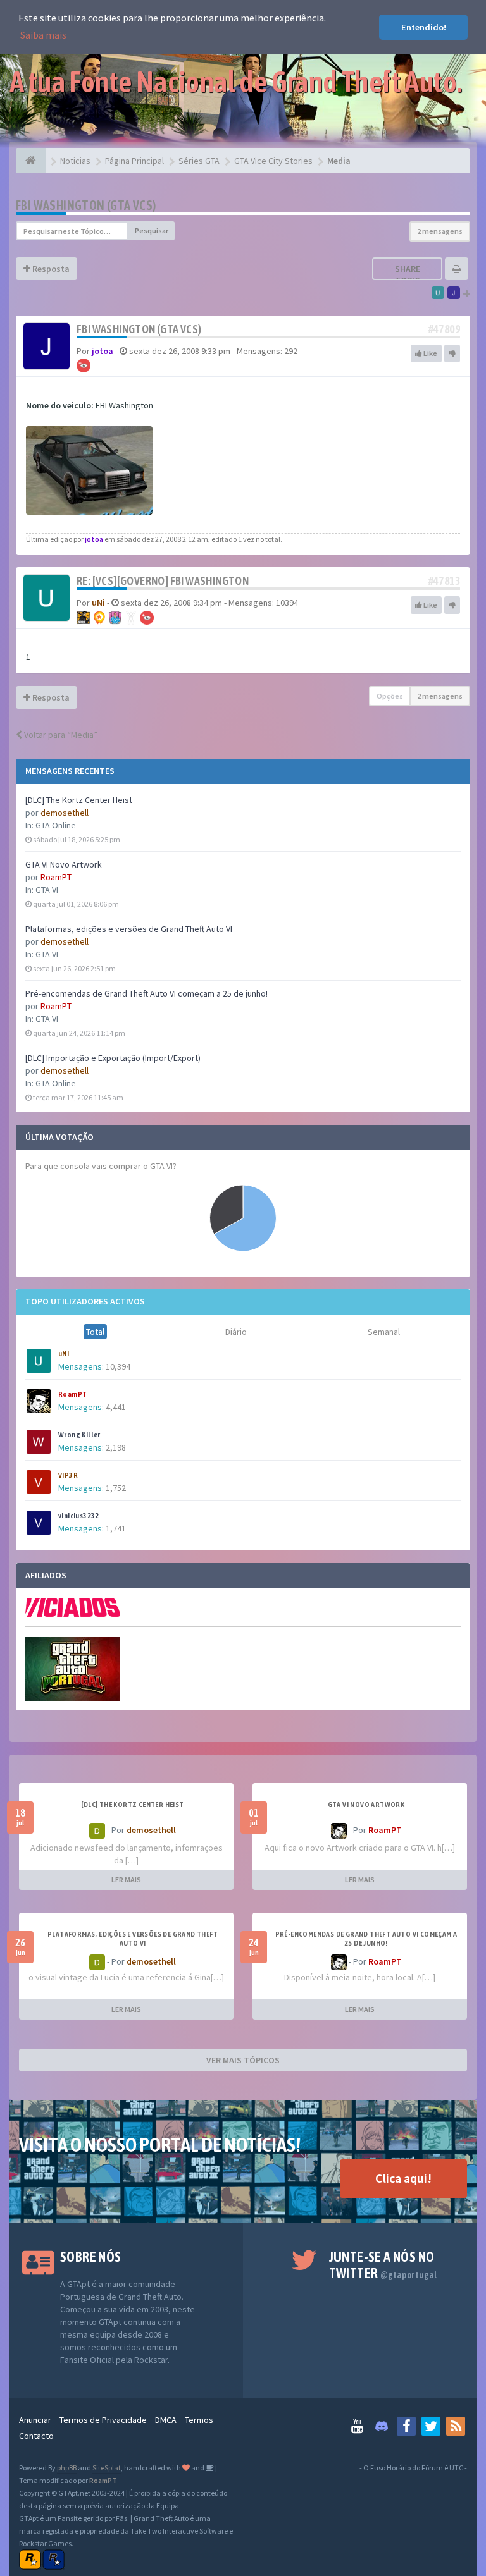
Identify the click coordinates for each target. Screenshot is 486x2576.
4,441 (116, 1407)
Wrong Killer (79, 1435)
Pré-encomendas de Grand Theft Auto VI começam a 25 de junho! (146, 993)
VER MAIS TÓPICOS (243, 2060)
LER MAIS (126, 1880)
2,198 (116, 1447)
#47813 (444, 581)
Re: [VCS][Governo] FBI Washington (163, 581)
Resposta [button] (50, 269)
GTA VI (47, 890)
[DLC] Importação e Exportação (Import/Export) (113, 1058)
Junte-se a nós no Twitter (383, 2265)
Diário (236, 1332)
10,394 (118, 1366)
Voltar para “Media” (60, 735)
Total (95, 1332)
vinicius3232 (79, 1516)
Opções (390, 696)
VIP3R (68, 1475)
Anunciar (35, 2420)
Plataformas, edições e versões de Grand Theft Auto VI (129, 929)
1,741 (116, 1528)
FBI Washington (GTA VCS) (86, 205)
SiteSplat (107, 2468)
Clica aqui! (403, 2178)
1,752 (116, 1488)
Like (430, 353)
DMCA (166, 2420)
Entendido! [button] (424, 27)
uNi (64, 1354)
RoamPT (56, 877)
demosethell (65, 813)
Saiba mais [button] (43, 35)
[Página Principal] (31, 161)
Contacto (36, 2436)
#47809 (444, 329)
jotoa (103, 351)
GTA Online (56, 825)
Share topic (408, 274)
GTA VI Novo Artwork (64, 864)
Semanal (384, 1332)
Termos (199, 2420)
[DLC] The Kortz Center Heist (79, 800)
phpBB (67, 2468)
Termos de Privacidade (103, 2420)
